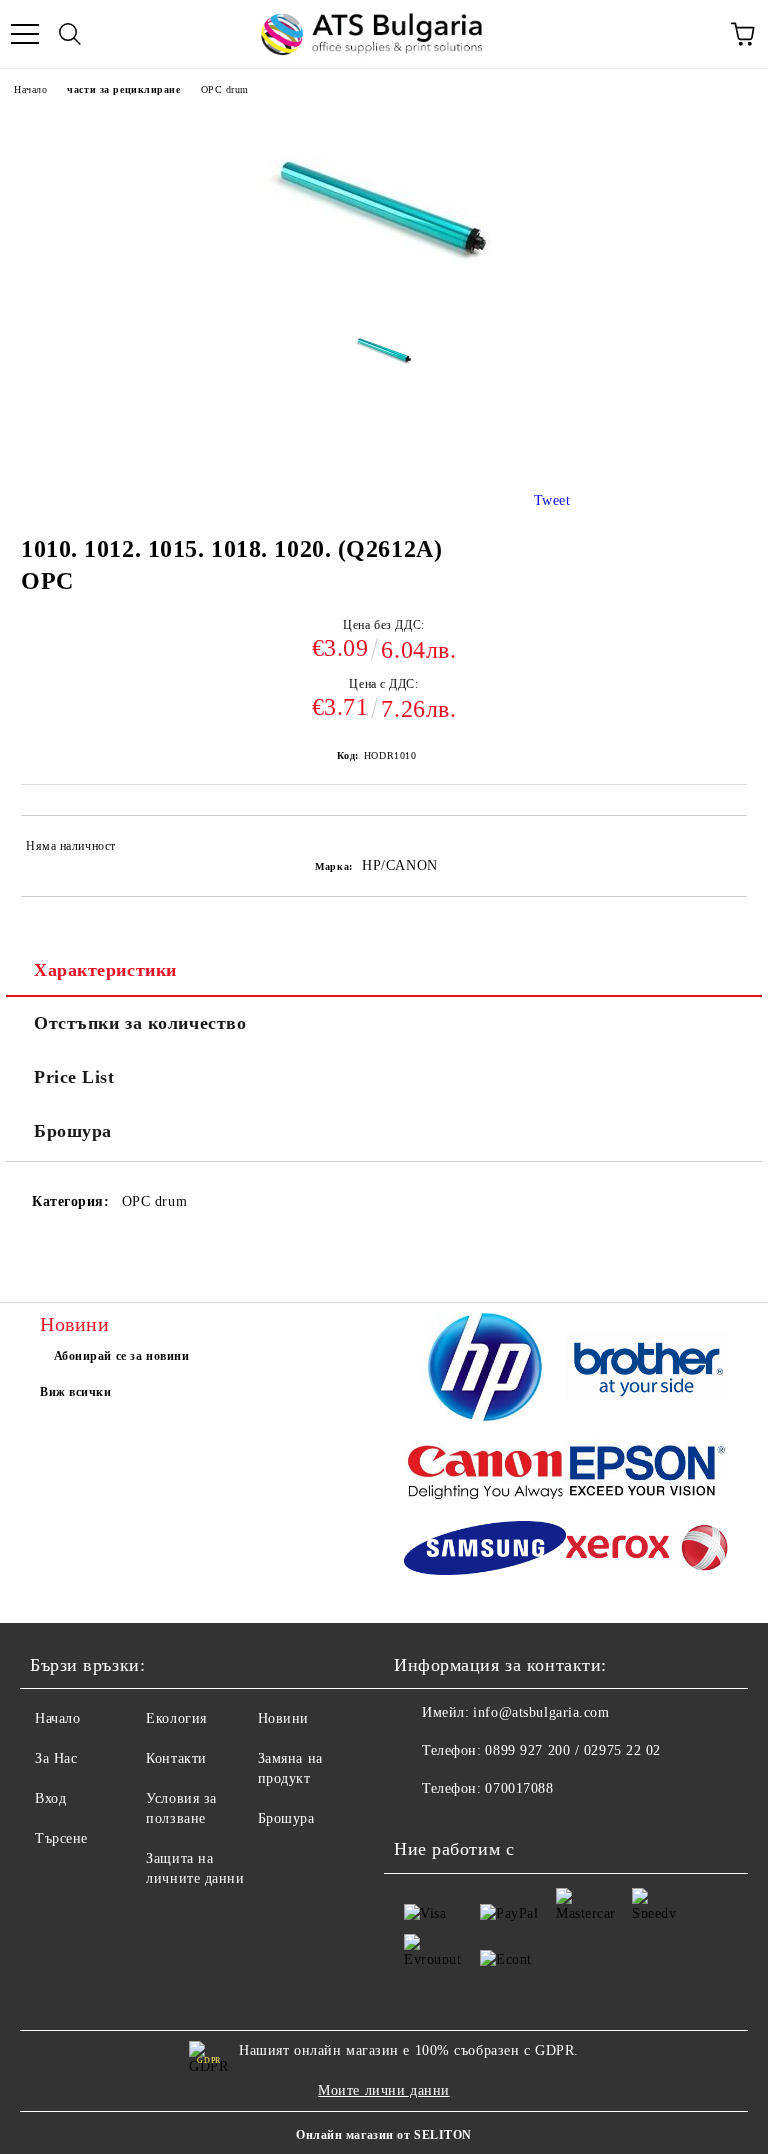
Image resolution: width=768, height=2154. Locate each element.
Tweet (552, 500)
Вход (50, 1798)
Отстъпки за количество (140, 1023)
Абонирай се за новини (122, 1356)
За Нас (56, 1758)
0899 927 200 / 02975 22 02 (573, 1750)
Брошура (73, 1131)
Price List (74, 1077)
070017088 (519, 1788)
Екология (176, 1718)
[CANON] (485, 1474)
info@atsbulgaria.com (541, 1712)
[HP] (485, 1370)
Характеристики (105, 970)
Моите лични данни (384, 2090)
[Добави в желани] (718, 849)
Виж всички (76, 1392)
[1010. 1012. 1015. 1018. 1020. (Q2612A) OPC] (384, 364)
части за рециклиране (123, 89)
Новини (283, 1718)
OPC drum (225, 89)
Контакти (176, 1758)
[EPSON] (647, 1474)
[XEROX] (647, 1551)
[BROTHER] (647, 1371)
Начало (30, 89)
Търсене (61, 1838)
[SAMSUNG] (485, 1550)
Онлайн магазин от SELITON (384, 2135)
